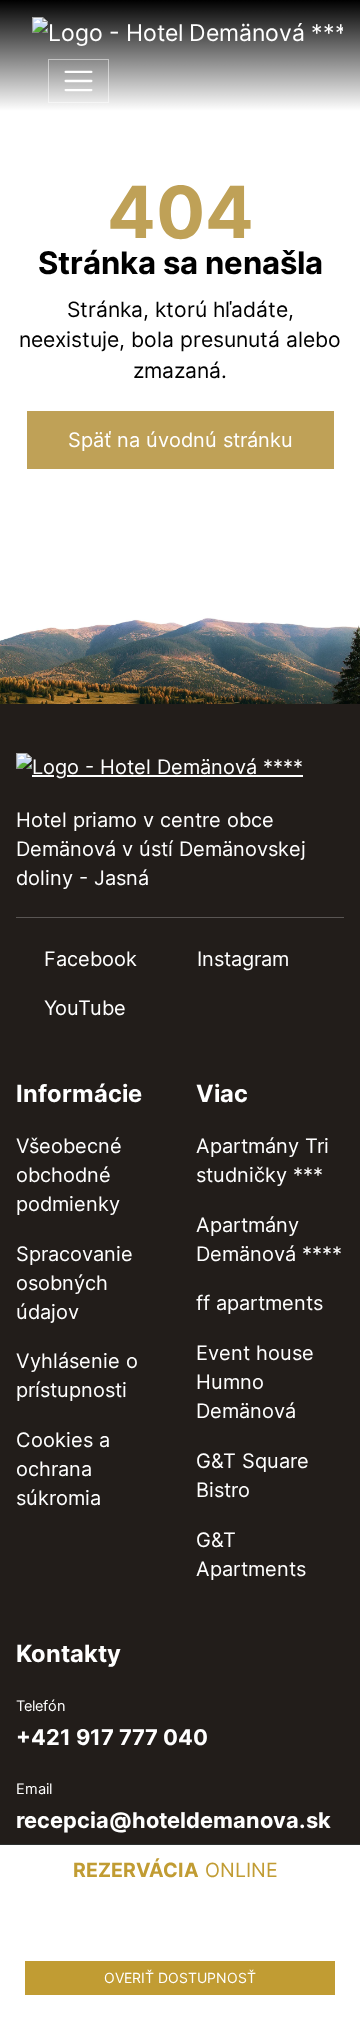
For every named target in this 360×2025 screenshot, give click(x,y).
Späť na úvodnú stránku (180, 440)
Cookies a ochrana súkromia (63, 1469)
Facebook (90, 959)
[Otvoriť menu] (78, 81)
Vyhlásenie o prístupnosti (77, 1375)
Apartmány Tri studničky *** (262, 1160)
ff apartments (259, 1303)
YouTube (85, 1008)
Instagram (243, 959)
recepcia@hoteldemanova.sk (173, 1821)
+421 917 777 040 (112, 1738)
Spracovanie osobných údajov (74, 1283)
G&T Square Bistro (252, 1475)
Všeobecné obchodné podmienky (69, 1175)
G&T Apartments (251, 1554)
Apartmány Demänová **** (269, 1239)
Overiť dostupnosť (180, 1977)
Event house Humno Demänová (255, 1382)
